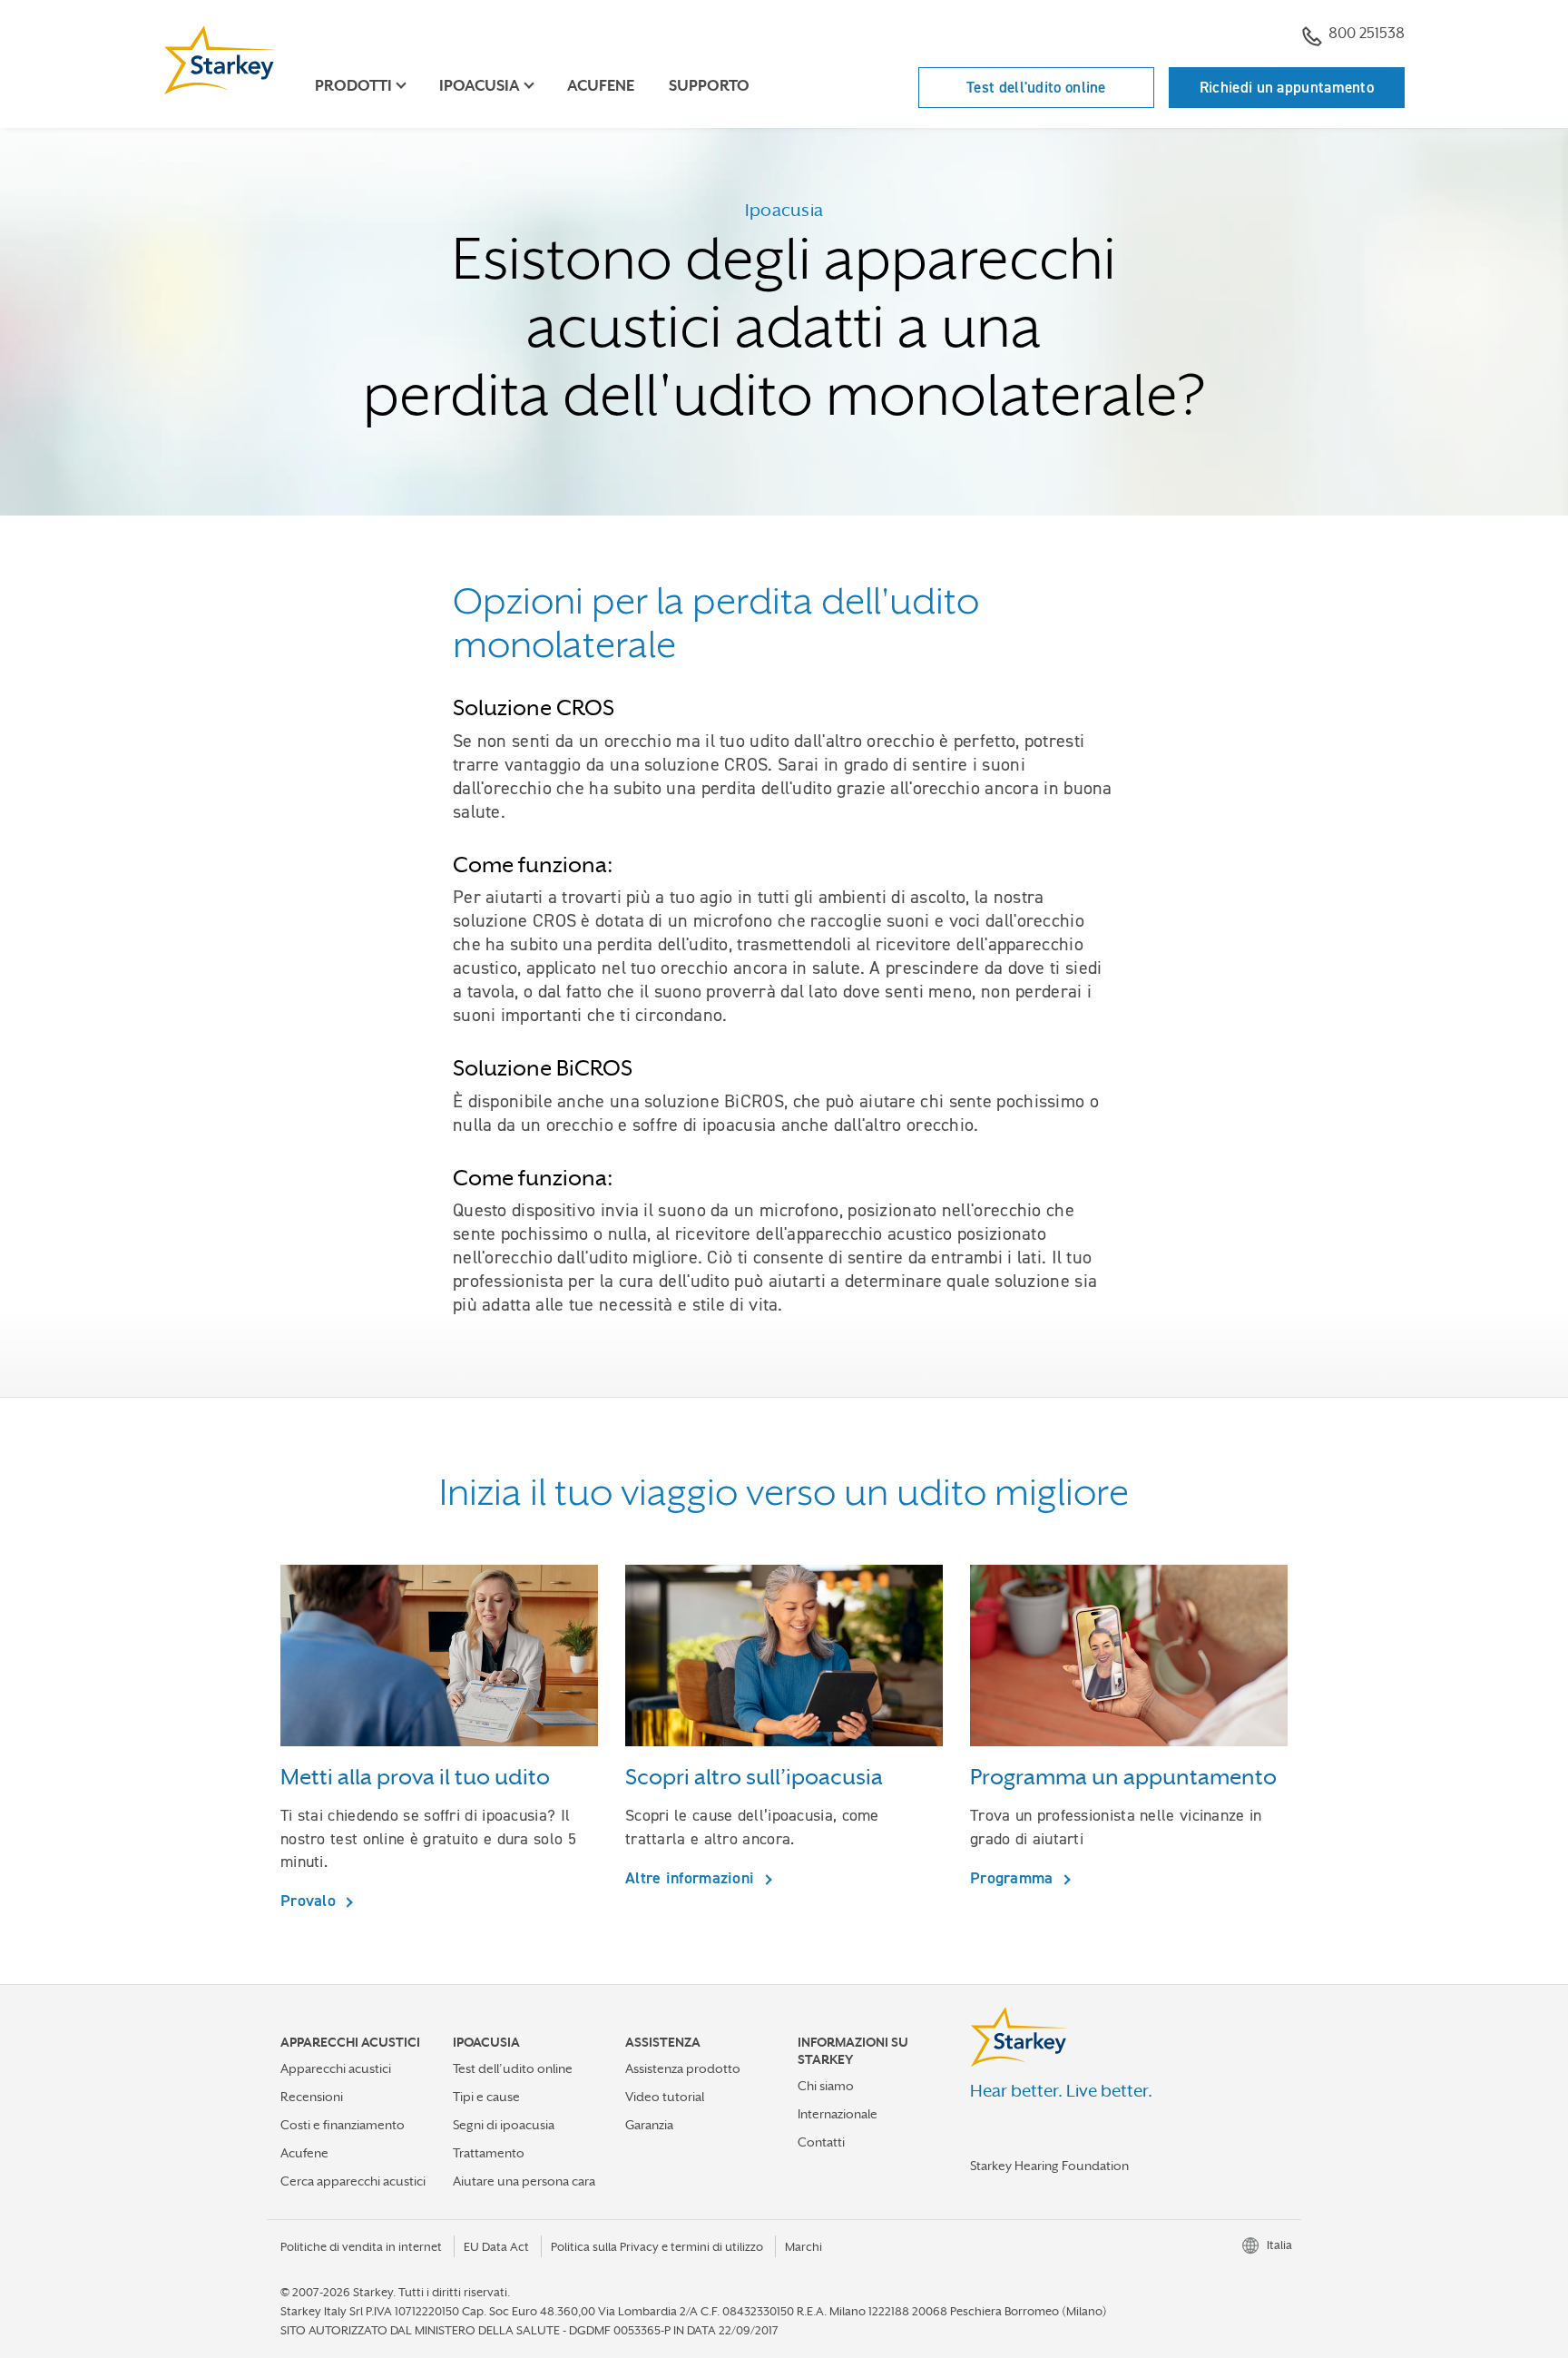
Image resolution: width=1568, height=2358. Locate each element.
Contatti (821, 2142)
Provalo (310, 1900)
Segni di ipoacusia (504, 2125)
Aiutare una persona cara (524, 2181)
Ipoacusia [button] (480, 86)
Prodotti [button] (353, 86)
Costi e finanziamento (343, 2125)
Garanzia (649, 2125)
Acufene (601, 86)
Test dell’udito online (513, 2068)
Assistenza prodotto (683, 2068)
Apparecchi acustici (336, 2068)
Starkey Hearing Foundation (1049, 2166)
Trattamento (489, 2153)
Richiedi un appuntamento (1287, 87)
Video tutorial (665, 2097)
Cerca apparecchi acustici (353, 2181)
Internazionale (838, 2114)
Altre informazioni (692, 1877)
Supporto (709, 86)
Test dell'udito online (1036, 87)
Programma (1014, 1877)
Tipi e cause (486, 2097)
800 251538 (1367, 33)
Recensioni (312, 2097)
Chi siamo (826, 2086)
